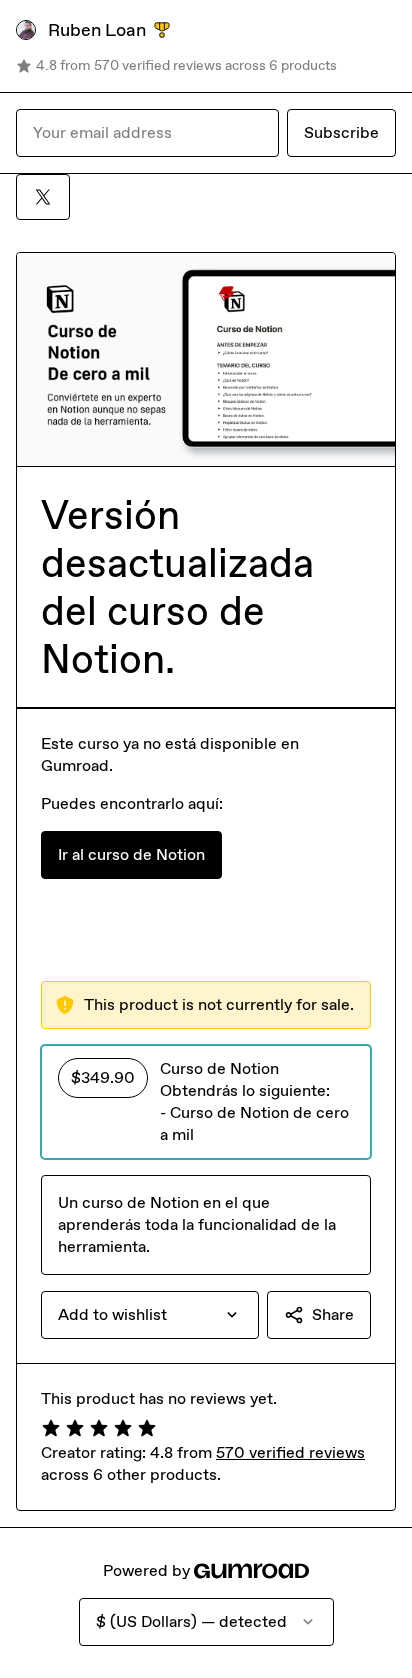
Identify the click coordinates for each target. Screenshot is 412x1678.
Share (333, 1314)
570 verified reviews (290, 1452)
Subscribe (341, 132)
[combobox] (150, 1315)
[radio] (206, 1102)
